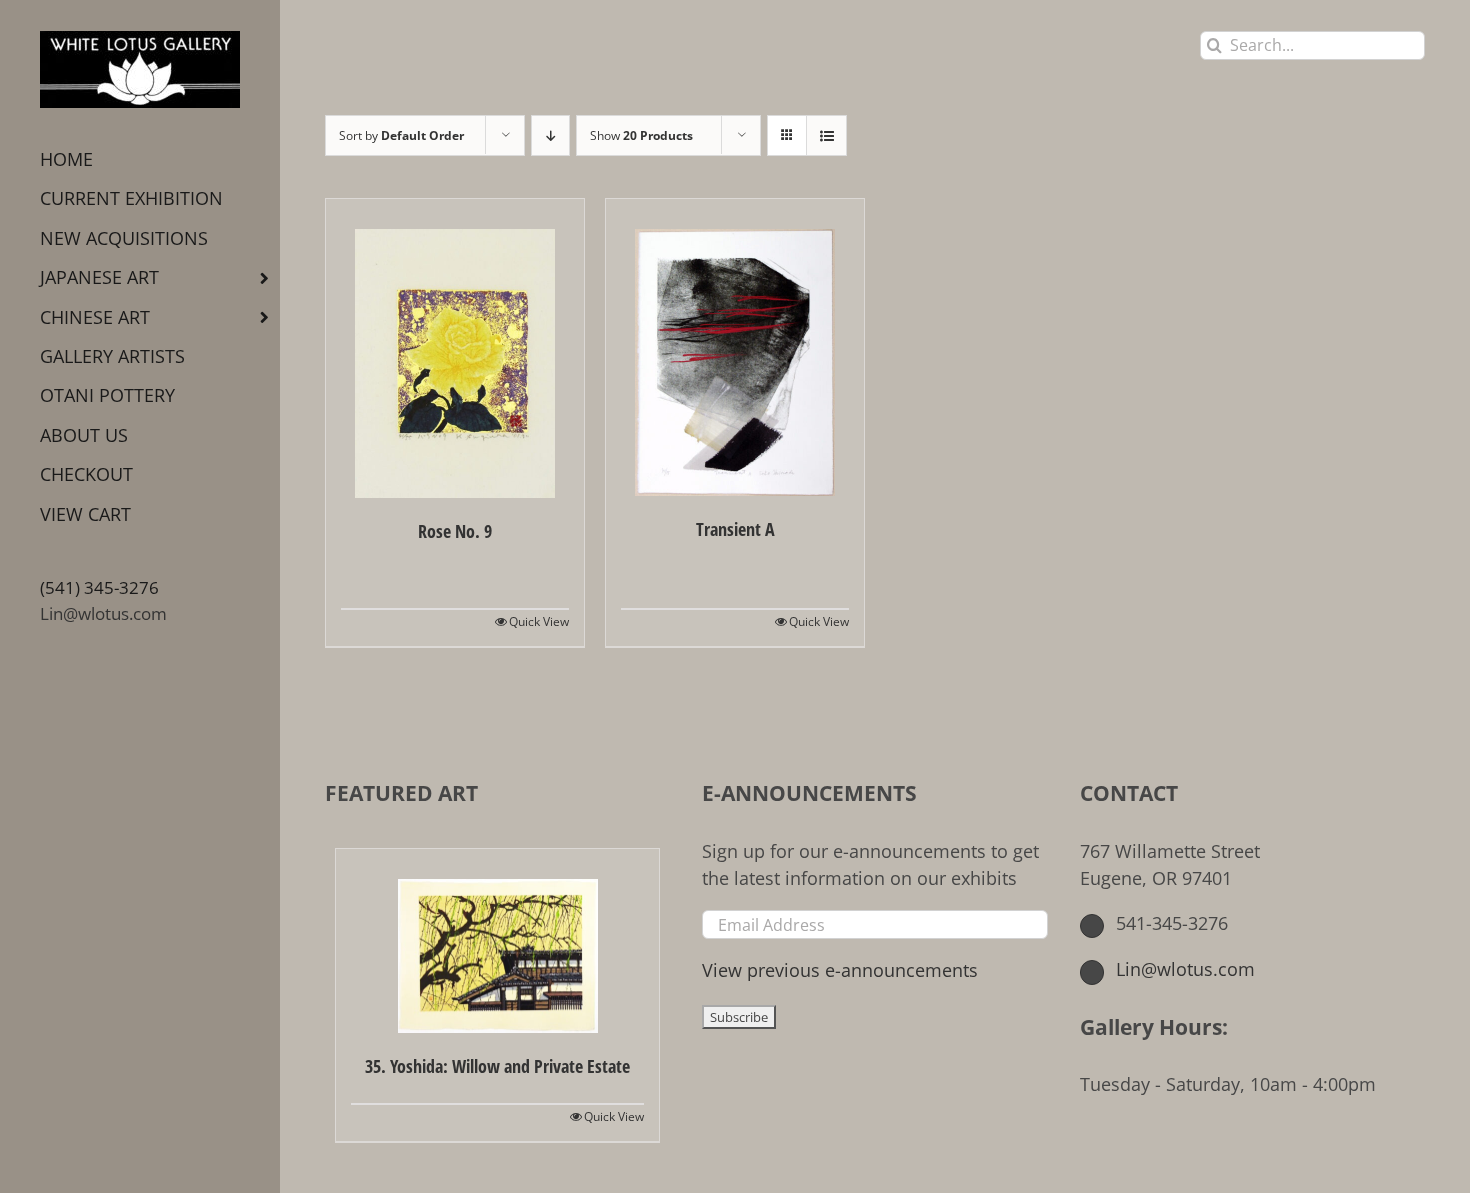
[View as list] (826, 135)
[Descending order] (550, 135)
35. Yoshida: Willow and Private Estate (497, 1066)
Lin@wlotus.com (103, 613)
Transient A (735, 529)
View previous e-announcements (840, 970)
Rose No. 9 (455, 531)
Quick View (539, 621)
